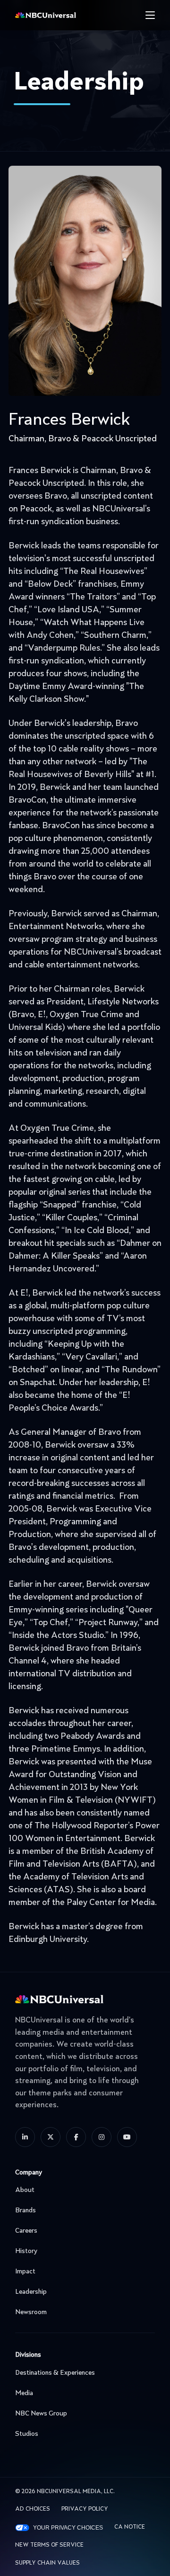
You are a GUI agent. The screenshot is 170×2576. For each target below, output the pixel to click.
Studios (27, 2434)
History (26, 2251)
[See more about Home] (62, 15)
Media (24, 2393)
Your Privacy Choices (68, 2528)
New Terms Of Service (49, 2545)
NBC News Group (41, 2414)
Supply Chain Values (47, 2563)
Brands (25, 2210)
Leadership (31, 2292)
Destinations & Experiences (55, 2373)
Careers (26, 2231)
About (25, 2190)
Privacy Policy (85, 2509)
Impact (25, 2272)
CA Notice (130, 2527)
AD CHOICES (33, 2509)
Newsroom (31, 2312)
